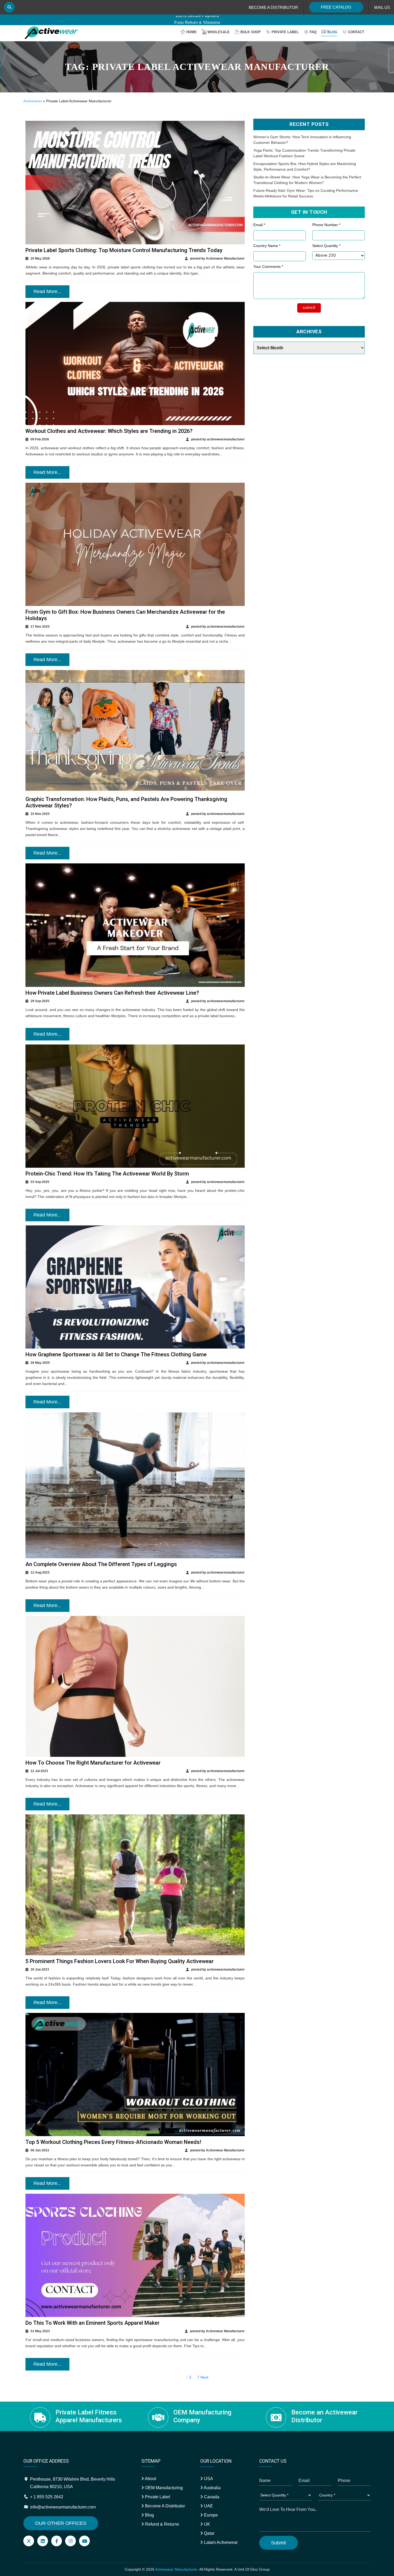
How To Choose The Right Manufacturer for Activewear (93, 1763)
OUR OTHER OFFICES (61, 2523)
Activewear (33, 101)
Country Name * (267, 246)
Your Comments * (268, 267)
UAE (208, 2506)
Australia (212, 2488)
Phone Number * (326, 225)
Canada (211, 2497)
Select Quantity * (326, 246)
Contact (356, 32)
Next (204, 2377)
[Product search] (9, 7)
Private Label (285, 32)
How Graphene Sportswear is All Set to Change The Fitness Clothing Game (116, 1354)
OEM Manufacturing (163, 2488)
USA (208, 2479)
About (150, 2479)
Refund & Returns (161, 2524)
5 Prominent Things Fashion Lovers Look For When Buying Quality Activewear (120, 1961)
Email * (259, 225)
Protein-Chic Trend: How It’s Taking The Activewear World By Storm (107, 1174)
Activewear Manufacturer (176, 2569)
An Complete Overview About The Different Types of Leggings (101, 1564)
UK (207, 2524)
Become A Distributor (164, 2506)
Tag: (197, 67)
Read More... (47, 291)
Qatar (209, 2533)
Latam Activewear (220, 2542)
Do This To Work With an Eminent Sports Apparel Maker (92, 2323)
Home (192, 32)
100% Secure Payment (197, 19)
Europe (210, 2515)
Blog (332, 32)
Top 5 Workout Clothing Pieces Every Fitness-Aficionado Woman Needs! (113, 2142)
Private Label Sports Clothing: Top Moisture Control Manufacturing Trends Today (124, 250)
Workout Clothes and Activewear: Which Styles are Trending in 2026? (109, 431)
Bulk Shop (251, 32)
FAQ (313, 32)
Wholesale (219, 32)
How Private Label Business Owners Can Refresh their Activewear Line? (112, 993)
